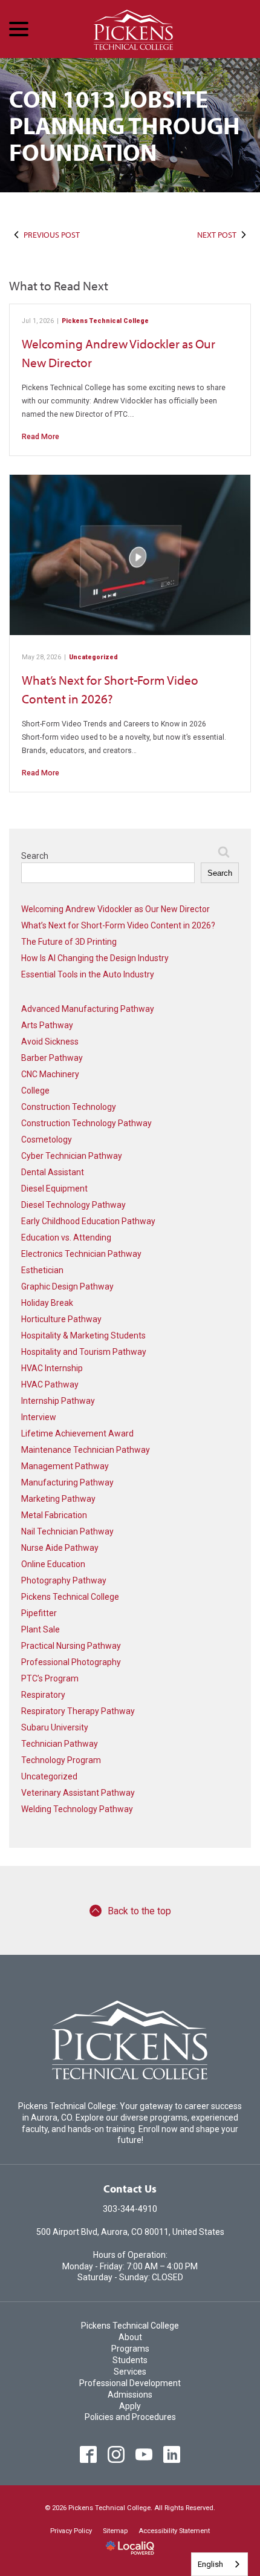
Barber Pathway (52, 1058)
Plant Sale (41, 1629)
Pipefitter (39, 1613)
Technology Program (61, 1760)
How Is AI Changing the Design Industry (95, 958)
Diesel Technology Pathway (73, 1205)
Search (35, 856)
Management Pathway (65, 1466)
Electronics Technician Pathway (81, 1254)
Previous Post (52, 235)
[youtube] (144, 2454)
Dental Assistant (53, 1172)
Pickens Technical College (105, 321)
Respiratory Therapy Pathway (78, 1711)
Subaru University (55, 1727)
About (130, 2337)
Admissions (130, 2395)
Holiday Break (47, 1303)
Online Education (53, 1564)
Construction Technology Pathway (86, 1123)
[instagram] (116, 2454)
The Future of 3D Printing (69, 942)
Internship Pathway (58, 1401)
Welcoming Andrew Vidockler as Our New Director (115, 909)
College (35, 1091)
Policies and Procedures (130, 2417)
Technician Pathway (60, 1744)
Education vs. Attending (66, 1237)
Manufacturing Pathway (67, 1482)
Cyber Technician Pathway (72, 1156)
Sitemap (115, 2531)
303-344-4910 (130, 2209)
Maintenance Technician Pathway (86, 1450)
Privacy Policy (71, 2531)
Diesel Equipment (54, 1189)
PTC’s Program (50, 1678)
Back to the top (139, 1911)
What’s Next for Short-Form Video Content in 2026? (118, 925)
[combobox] (219, 2564)
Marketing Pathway (58, 1499)
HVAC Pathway (50, 1384)
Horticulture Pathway (61, 1319)
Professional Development (130, 2383)
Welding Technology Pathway (77, 1809)
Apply (130, 2406)
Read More (41, 437)
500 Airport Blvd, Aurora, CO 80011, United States (130, 2232)
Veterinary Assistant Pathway (78, 1793)
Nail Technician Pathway (67, 1531)
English (210, 2564)
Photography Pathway (64, 1580)
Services (130, 2372)
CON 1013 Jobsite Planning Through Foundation (125, 125)
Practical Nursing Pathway (71, 1646)
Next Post (217, 235)
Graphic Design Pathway (67, 1286)
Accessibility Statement (174, 2531)
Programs (130, 2349)
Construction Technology (69, 1107)
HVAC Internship (52, 1368)
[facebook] (89, 2454)
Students (130, 2360)
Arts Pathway (47, 1025)
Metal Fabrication (54, 1515)
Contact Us (130, 2189)
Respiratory (43, 1695)
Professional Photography (71, 1662)
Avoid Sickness (50, 1042)
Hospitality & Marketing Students (83, 1335)
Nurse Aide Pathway (60, 1548)
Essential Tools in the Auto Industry (88, 974)
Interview (39, 1417)
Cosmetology (47, 1140)
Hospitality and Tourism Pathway (84, 1352)
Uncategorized (93, 657)
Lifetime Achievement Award (77, 1433)
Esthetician (42, 1270)
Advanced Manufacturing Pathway (88, 1009)
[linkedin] (172, 2454)
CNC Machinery (50, 1074)
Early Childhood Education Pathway (88, 1221)
